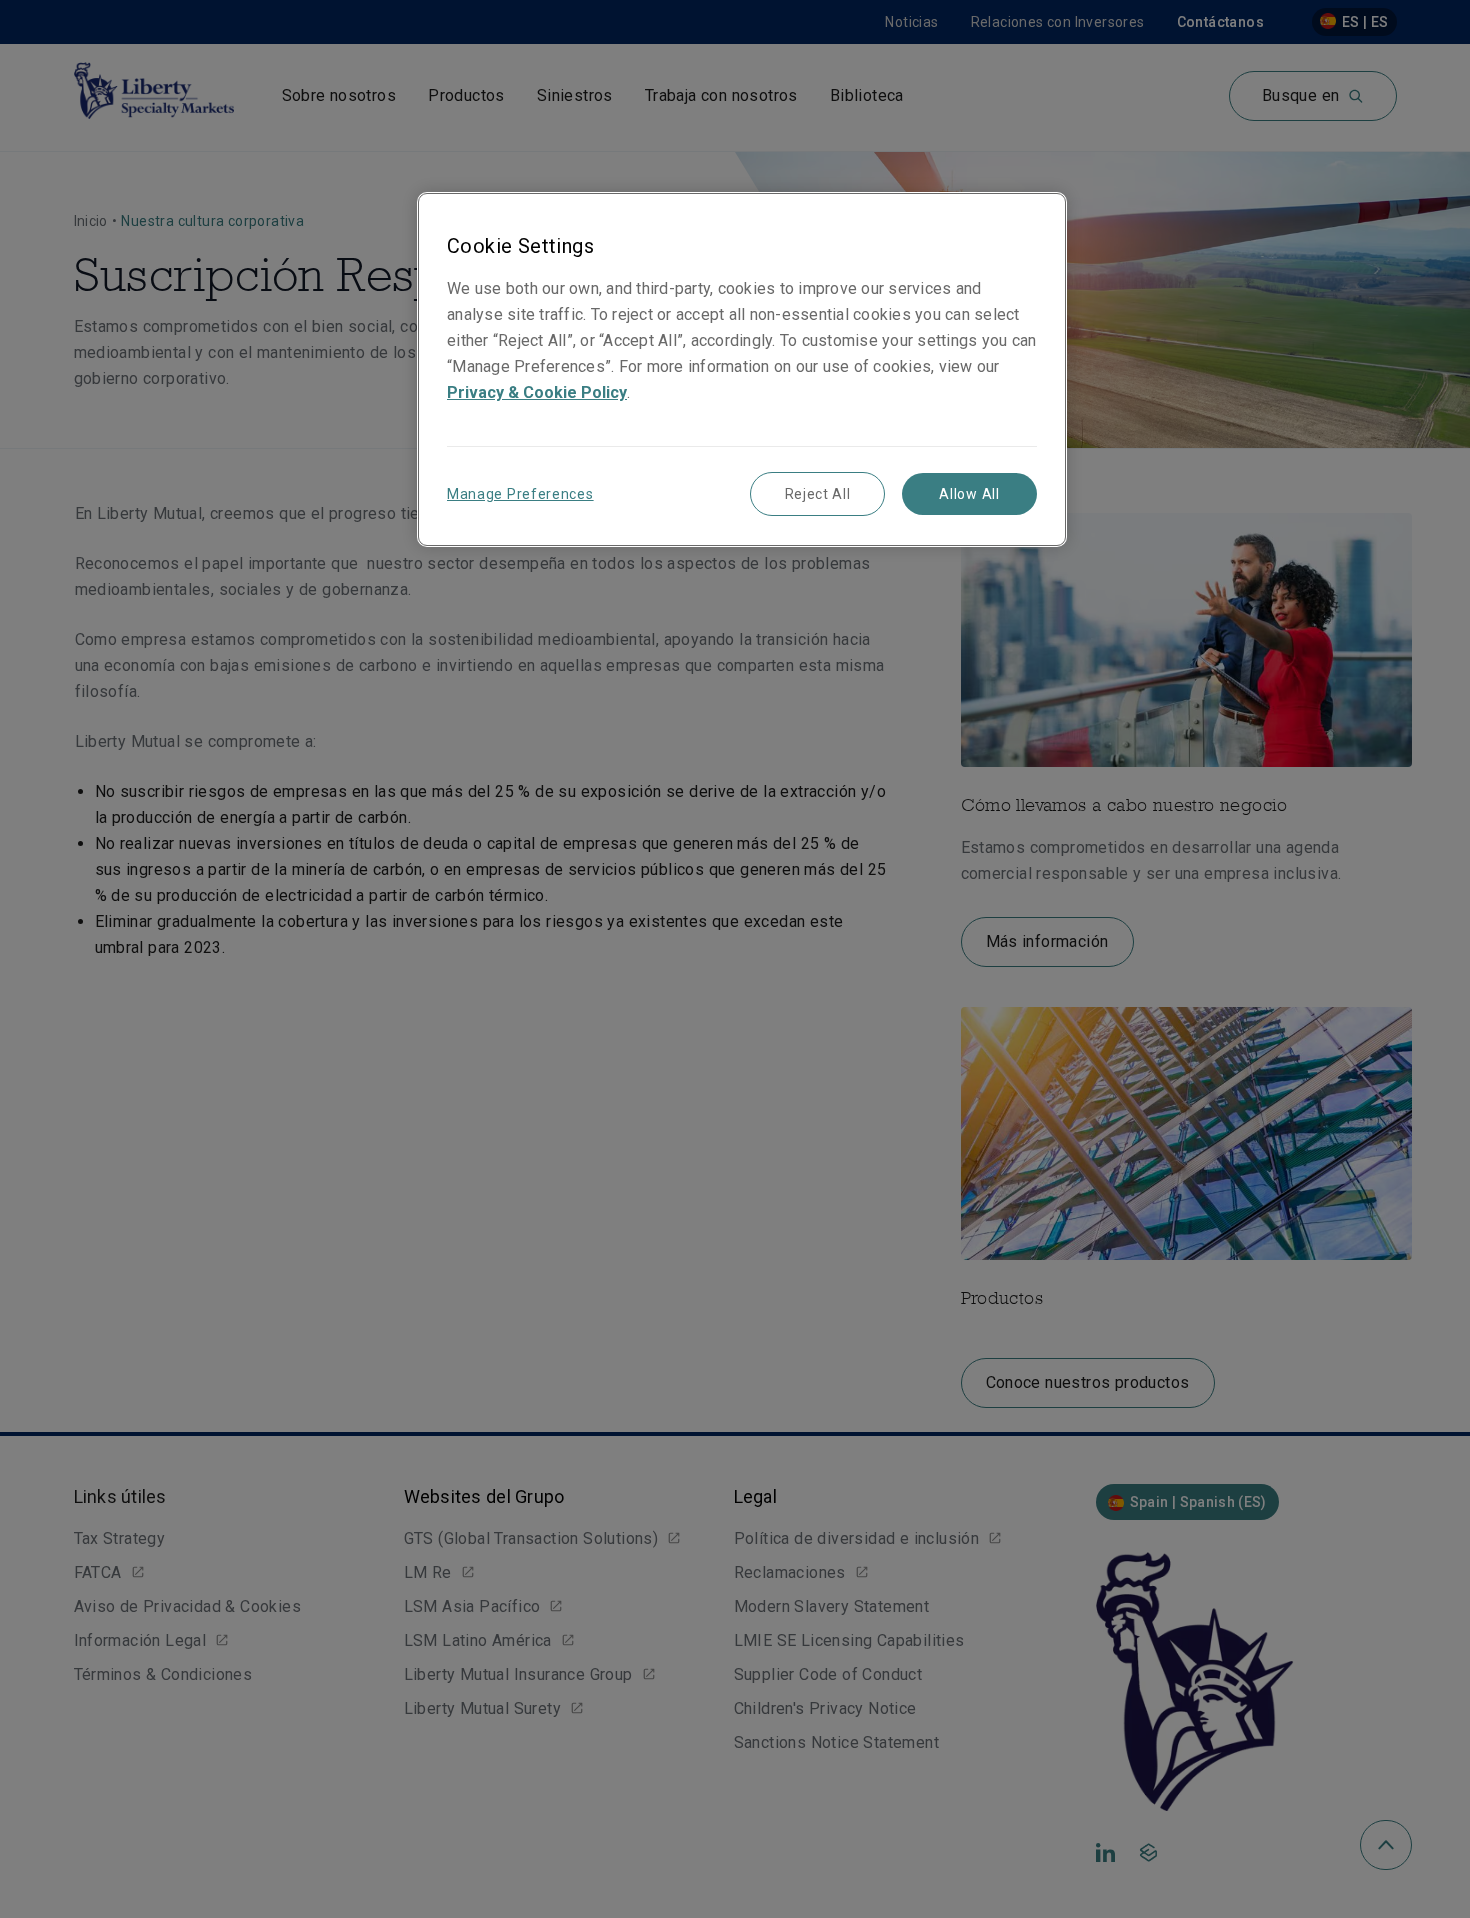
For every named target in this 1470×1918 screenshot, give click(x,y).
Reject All (818, 494)
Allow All (969, 494)
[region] (742, 369)
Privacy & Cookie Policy (537, 392)
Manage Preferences (520, 494)
